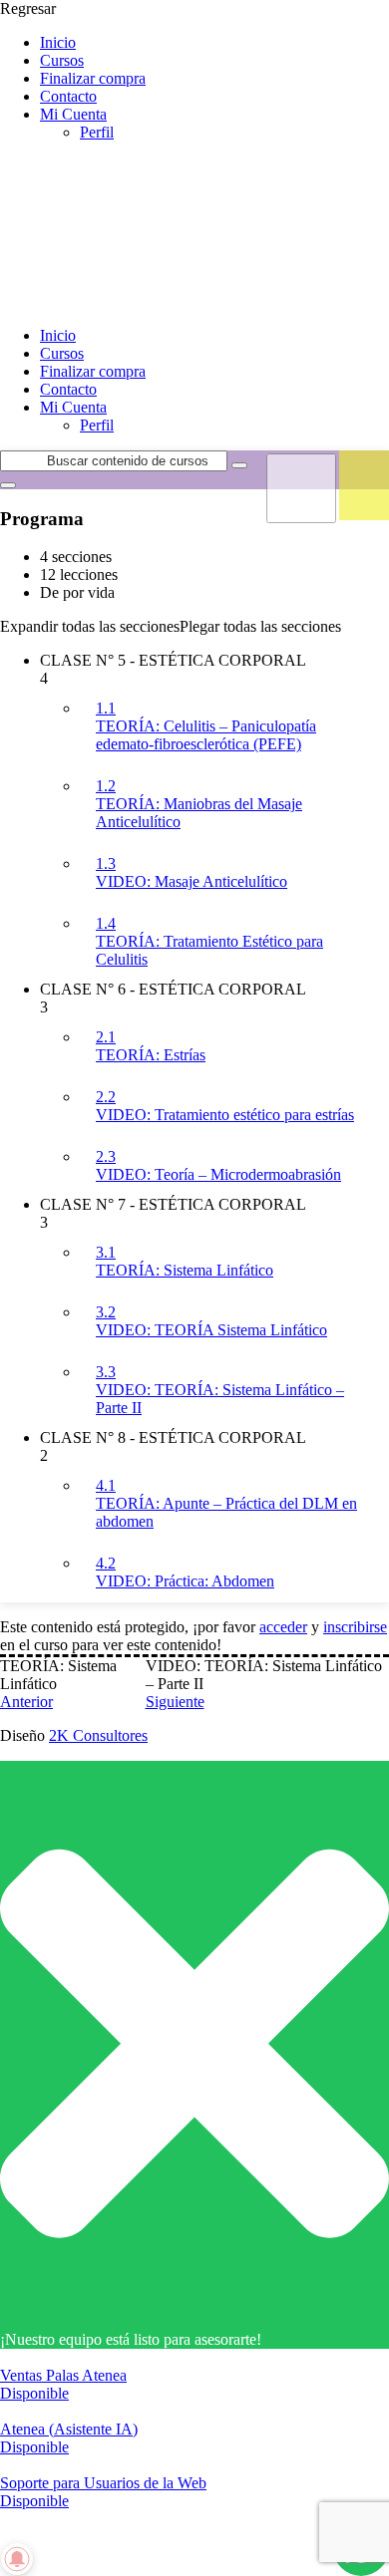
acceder (283, 1627)
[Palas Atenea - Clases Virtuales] (150, 301)
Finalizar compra (93, 78)
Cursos (62, 60)
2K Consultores (98, 1735)
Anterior (26, 1702)
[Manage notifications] (17, 2559)
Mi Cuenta (73, 114)
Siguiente (175, 1702)
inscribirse (355, 1627)
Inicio (58, 42)
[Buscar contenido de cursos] (239, 465)
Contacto (68, 96)
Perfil (97, 132)
